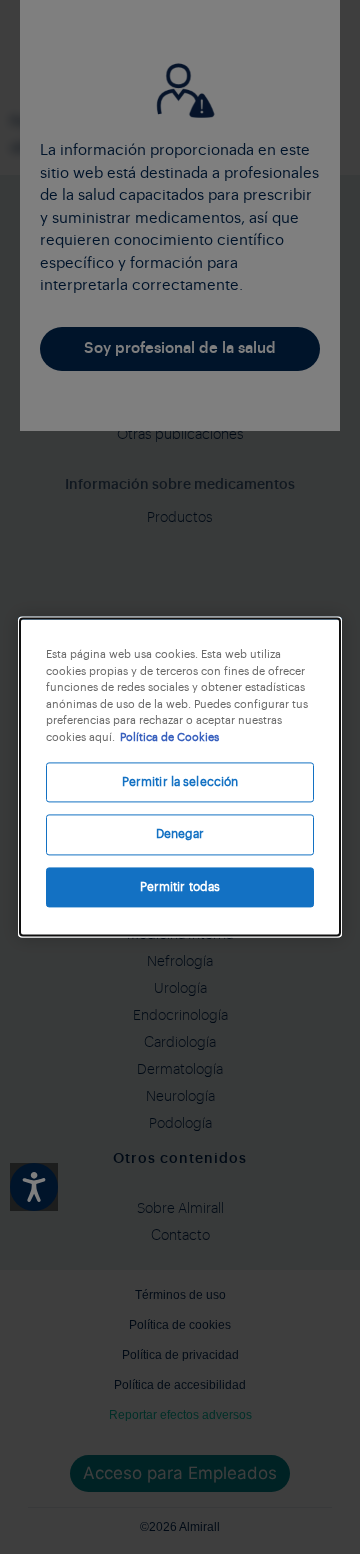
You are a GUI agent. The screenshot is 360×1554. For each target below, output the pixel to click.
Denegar (180, 835)
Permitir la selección (180, 782)
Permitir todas (180, 887)
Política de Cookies (169, 737)
